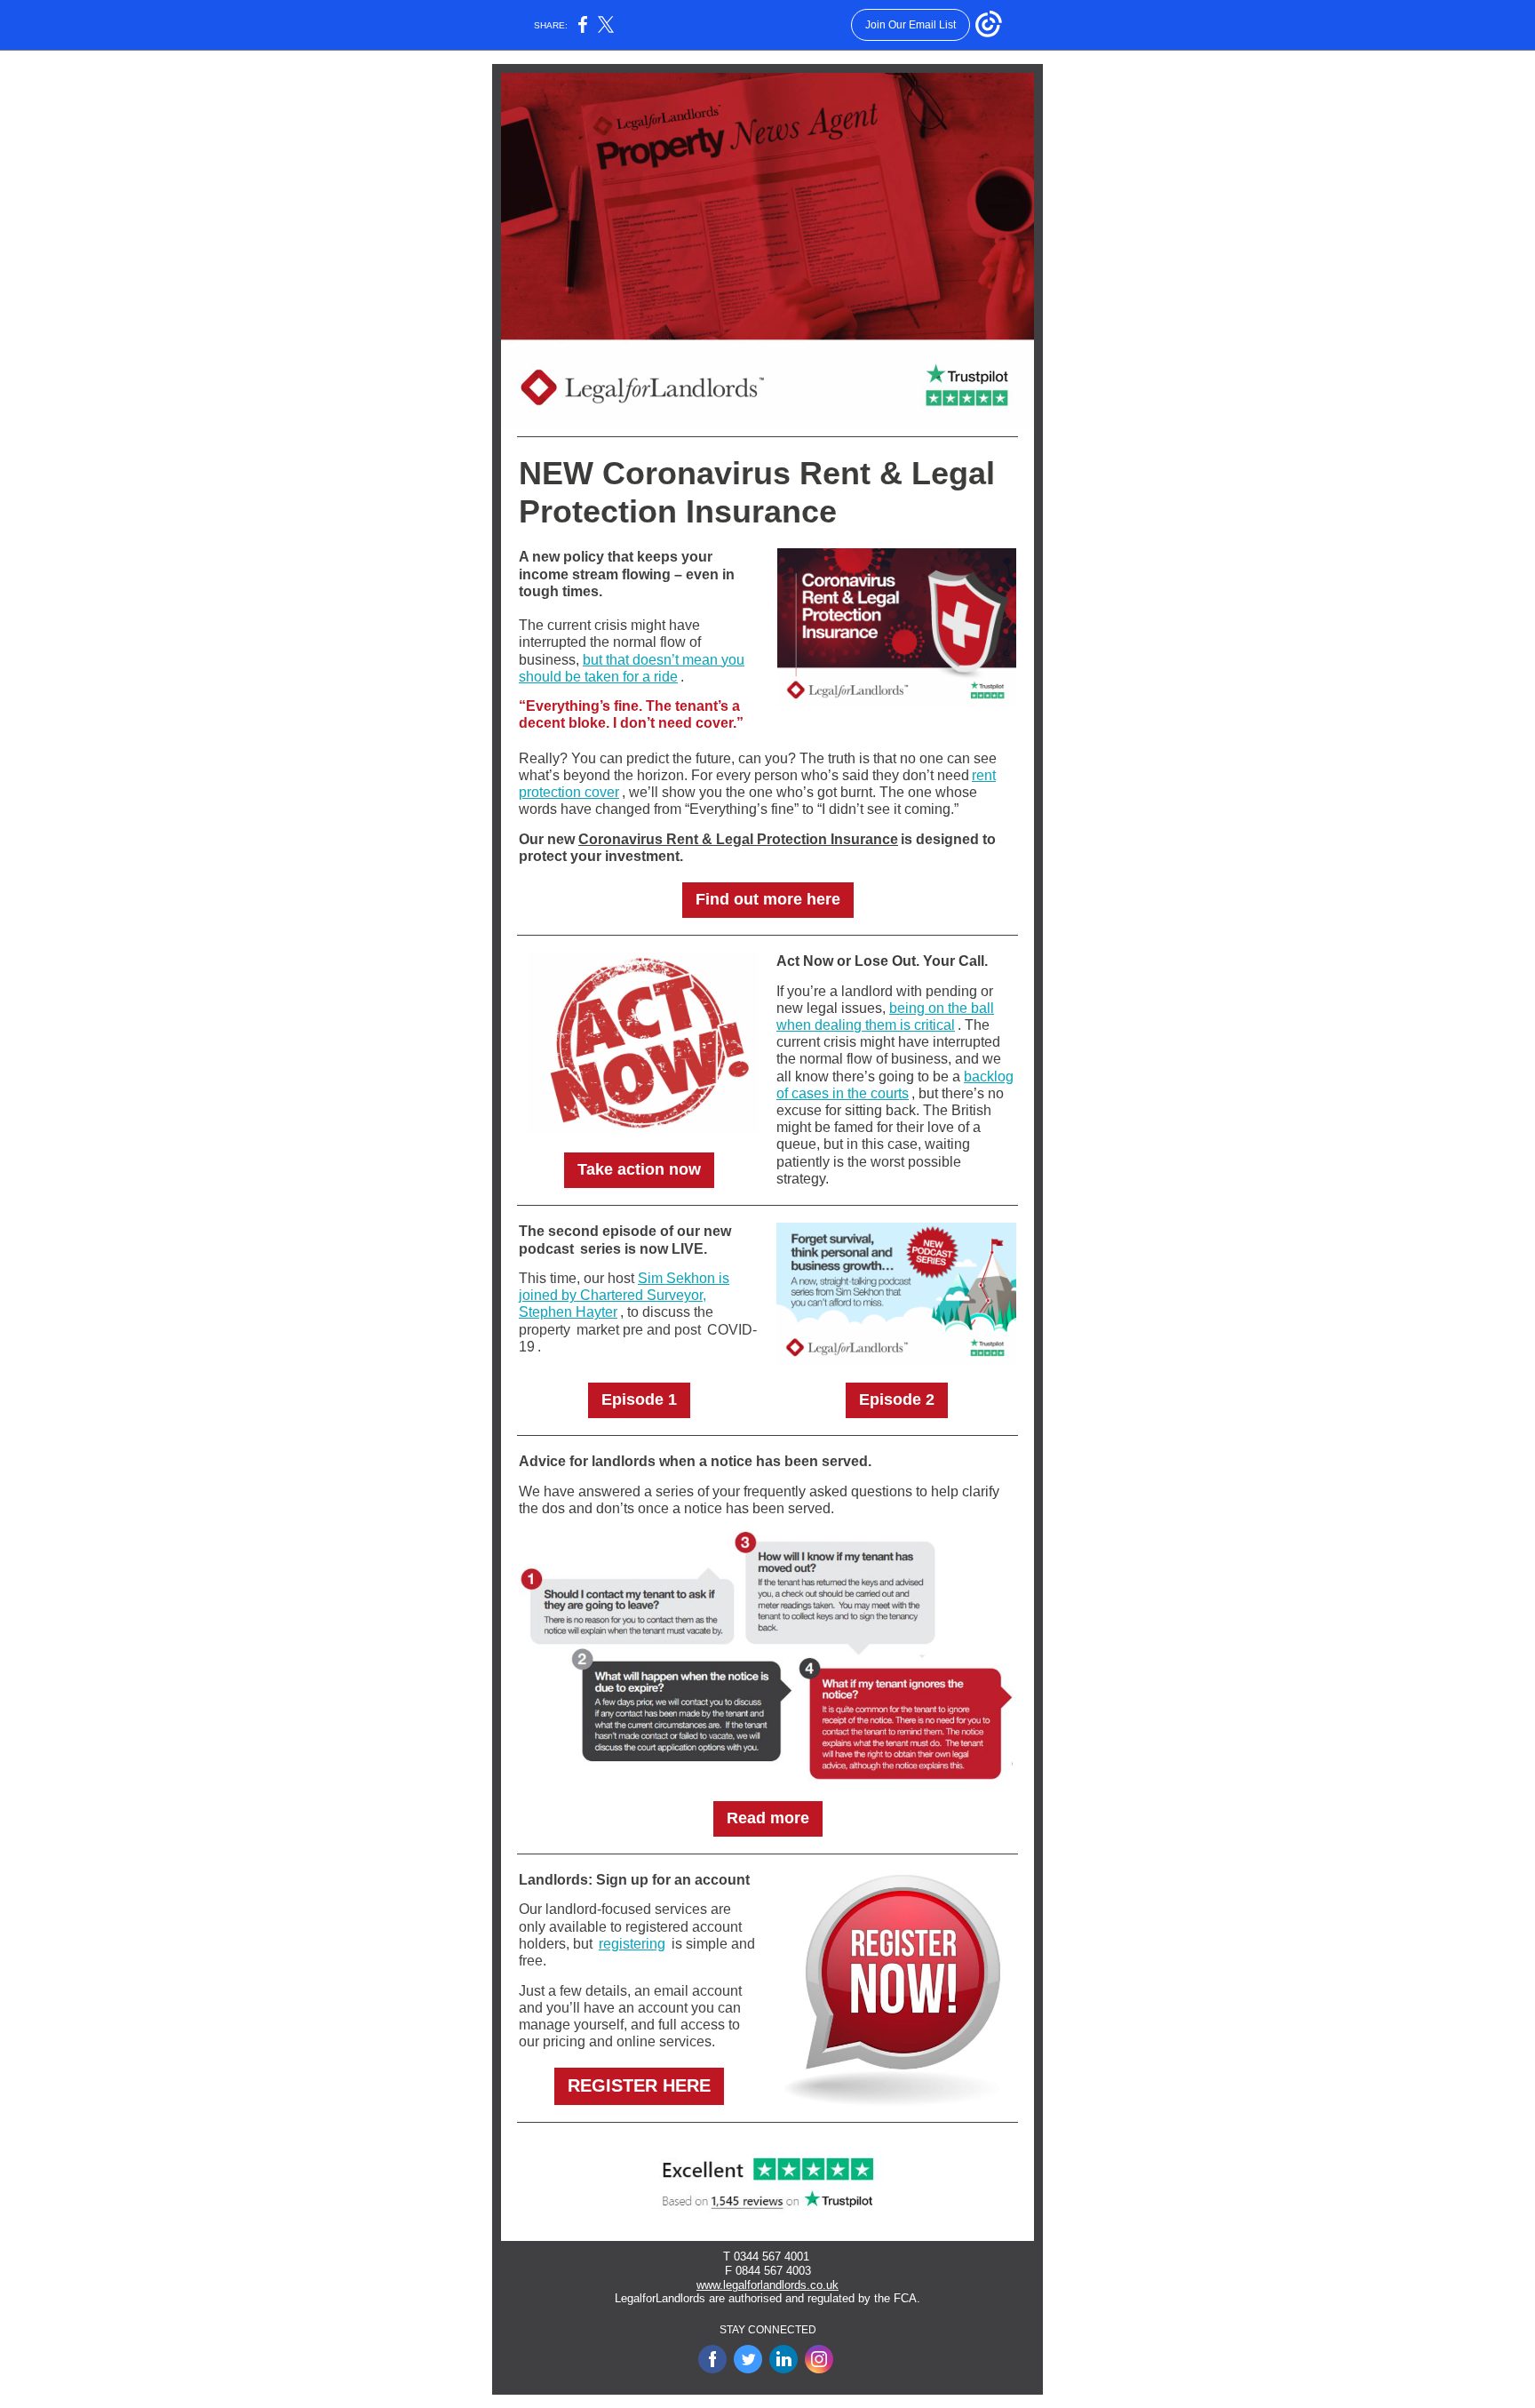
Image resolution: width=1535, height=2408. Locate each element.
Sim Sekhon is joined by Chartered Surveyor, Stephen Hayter (624, 1295)
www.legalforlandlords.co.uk (767, 2285)
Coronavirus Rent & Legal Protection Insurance (738, 839)
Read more (768, 1818)
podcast (546, 1249)
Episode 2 (897, 1399)
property (545, 1330)
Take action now (639, 1169)
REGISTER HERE (639, 2085)
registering (632, 1944)
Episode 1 (639, 1399)
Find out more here (768, 899)
